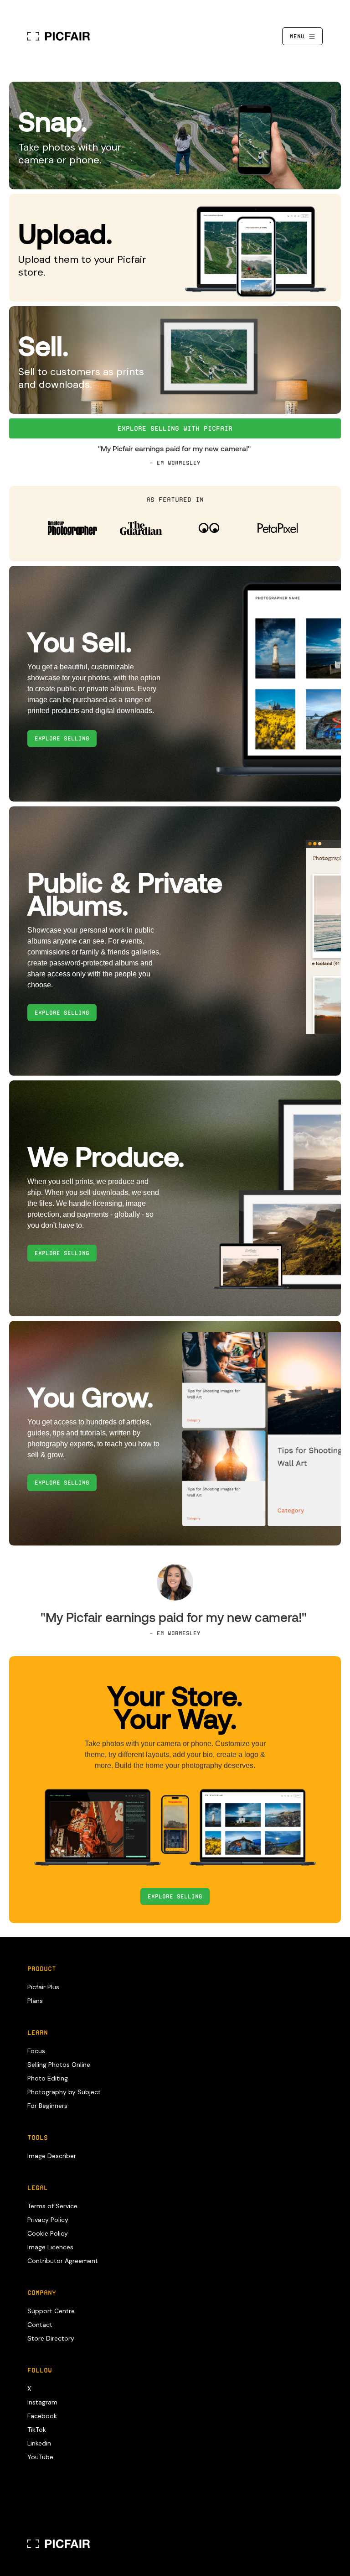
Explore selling (175, 1896)
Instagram (42, 2402)
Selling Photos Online (59, 2065)
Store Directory (51, 2338)
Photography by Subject (64, 2092)
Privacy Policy (48, 2220)
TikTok (37, 2430)
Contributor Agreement (63, 2261)
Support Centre (51, 2311)
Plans (35, 2001)
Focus (36, 2051)
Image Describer (52, 2156)
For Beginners (47, 2106)
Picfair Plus (43, 1987)
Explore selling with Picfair (175, 428)
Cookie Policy (48, 2233)
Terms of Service (52, 2206)
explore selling (62, 738)
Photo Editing (48, 2078)
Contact (40, 2325)
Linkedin (39, 2443)
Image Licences (50, 2247)
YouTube (40, 2457)
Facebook (42, 2416)
